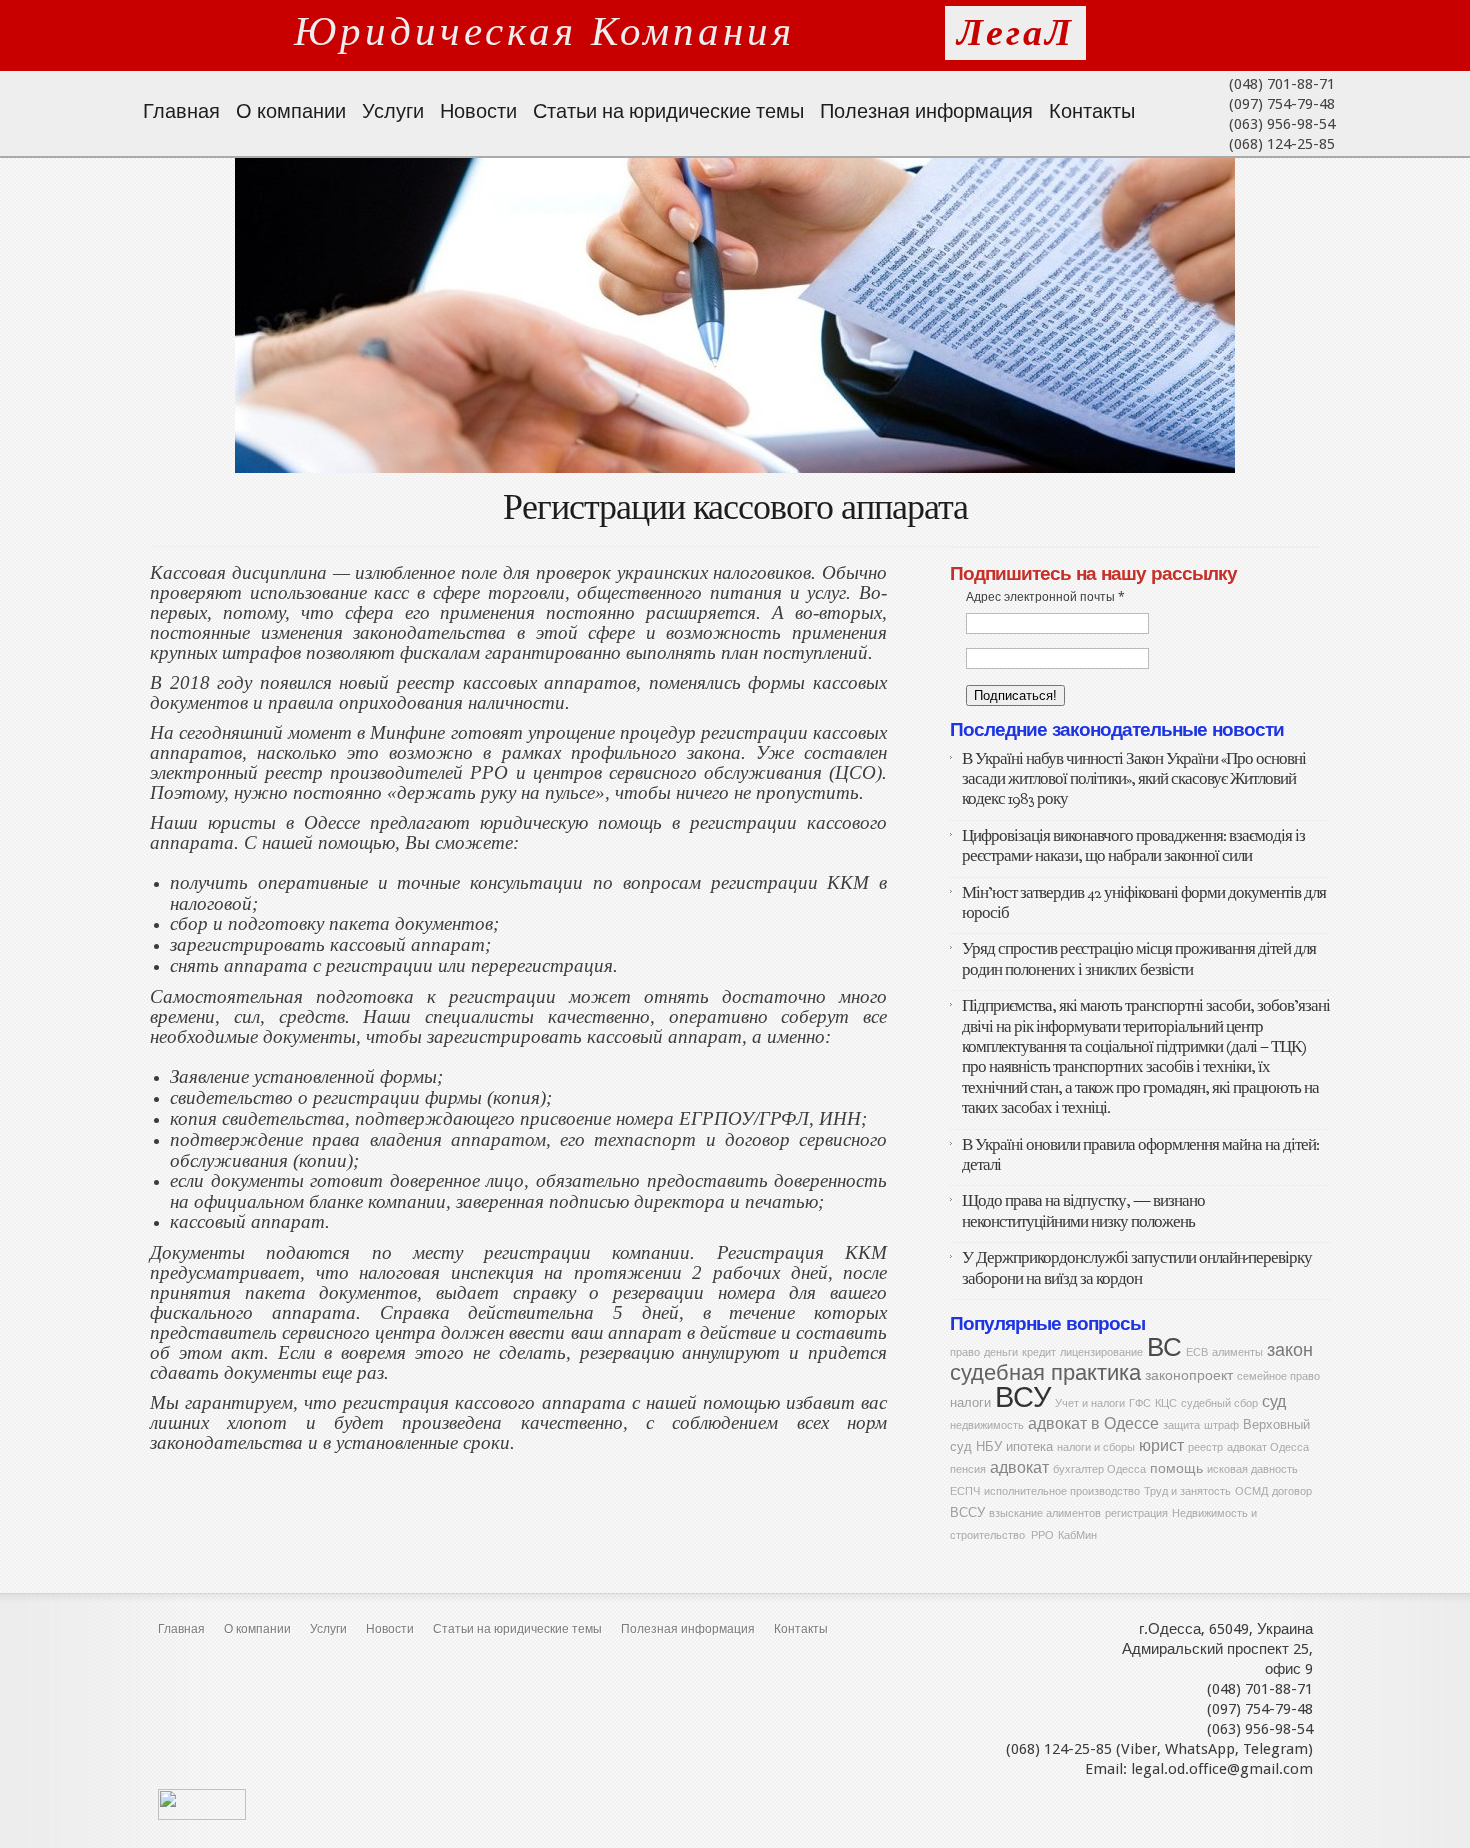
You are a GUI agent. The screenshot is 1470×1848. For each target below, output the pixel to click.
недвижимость (987, 1425)
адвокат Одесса (1268, 1447)
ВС (1164, 1347)
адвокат (1019, 1467)
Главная (181, 111)
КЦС (1166, 1403)
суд (1274, 1401)
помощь (1176, 1468)
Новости (478, 111)
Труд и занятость (1187, 1491)
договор (1292, 1491)
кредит (1039, 1352)
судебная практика (1045, 1372)
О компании (291, 111)
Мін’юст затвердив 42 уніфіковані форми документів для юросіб (1144, 902)
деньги (1001, 1352)
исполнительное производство (1062, 1491)
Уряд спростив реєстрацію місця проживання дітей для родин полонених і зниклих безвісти (1139, 958)
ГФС (1140, 1403)
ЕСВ (1197, 1352)
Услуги (393, 111)
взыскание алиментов (1045, 1513)
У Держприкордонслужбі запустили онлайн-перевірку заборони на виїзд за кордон (1137, 1267)
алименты (1237, 1352)
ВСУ (1023, 1397)
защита (1181, 1425)
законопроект (1189, 1375)
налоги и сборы (1096, 1447)
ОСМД (1251, 1491)
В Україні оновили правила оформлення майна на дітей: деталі (1140, 1154)
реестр (1205, 1447)
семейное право (1278, 1376)
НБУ (989, 1446)
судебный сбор (1219, 1403)
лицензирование (1101, 1352)
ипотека (1029, 1446)
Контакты (1092, 111)
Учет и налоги (1090, 1403)
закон (1290, 1349)
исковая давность (1252, 1469)
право (965, 1352)
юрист (1161, 1445)
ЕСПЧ (965, 1491)
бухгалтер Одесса (1099, 1469)
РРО (1042, 1535)
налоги (970, 1402)
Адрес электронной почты (1045, 597)
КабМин (1077, 1535)
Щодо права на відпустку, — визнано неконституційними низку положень (1083, 1210)
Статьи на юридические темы (668, 111)
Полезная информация (926, 111)
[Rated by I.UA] (202, 1815)
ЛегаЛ (1015, 32)
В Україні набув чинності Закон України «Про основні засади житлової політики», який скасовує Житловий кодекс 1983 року (1134, 779)
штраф (1221, 1425)
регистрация (1136, 1513)
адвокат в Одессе (1093, 1423)
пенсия (968, 1469)
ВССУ (967, 1512)
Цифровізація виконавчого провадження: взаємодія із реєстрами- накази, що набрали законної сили (1133, 845)
